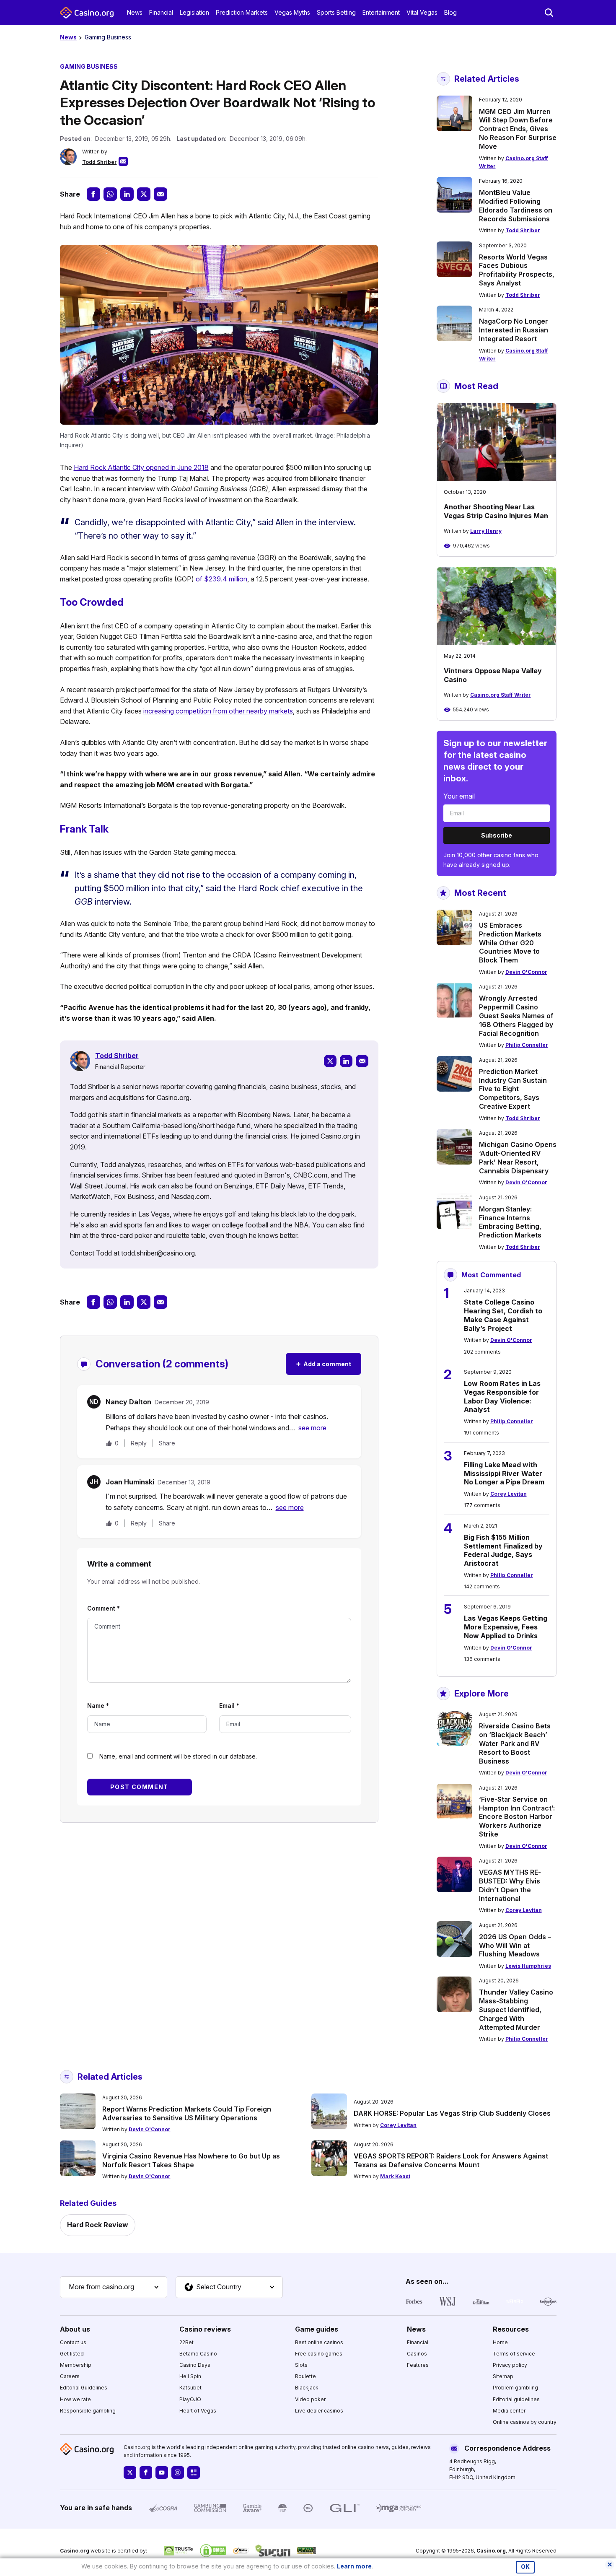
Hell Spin (190, 2376)
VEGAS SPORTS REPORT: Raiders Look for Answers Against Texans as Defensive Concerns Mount (451, 2160)
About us (75, 2329)
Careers (70, 2376)
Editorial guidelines (516, 2399)
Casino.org (491, 2551)
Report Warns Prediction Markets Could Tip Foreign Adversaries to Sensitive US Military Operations (187, 2113)
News (135, 12)
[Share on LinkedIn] (127, 194)
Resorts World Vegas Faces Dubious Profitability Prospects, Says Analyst (517, 270)
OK (525, 2567)
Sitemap (503, 2376)
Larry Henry (486, 531)
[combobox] (114, 2287)
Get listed (72, 2354)
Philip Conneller (527, 1045)
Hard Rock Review (98, 2225)
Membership (76, 2365)
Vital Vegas (422, 12)
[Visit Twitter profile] (130, 2472)
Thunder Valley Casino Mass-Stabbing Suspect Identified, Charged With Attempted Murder (516, 2009)
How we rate (75, 2399)
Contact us (73, 2342)
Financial (161, 12)
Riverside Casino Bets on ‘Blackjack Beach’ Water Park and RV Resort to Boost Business (515, 1743)
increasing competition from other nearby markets (218, 711)
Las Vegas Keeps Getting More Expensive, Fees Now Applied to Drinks (506, 1627)
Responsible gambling (88, 2411)
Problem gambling (515, 2388)
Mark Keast (395, 2176)
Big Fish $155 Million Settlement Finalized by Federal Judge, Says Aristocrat (503, 1550)
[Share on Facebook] (93, 194)
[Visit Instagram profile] (178, 2472)
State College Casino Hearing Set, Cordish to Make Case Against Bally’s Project (503, 1315)
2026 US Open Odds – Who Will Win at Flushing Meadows (515, 1946)
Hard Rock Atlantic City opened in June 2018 (141, 467)
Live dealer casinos (319, 2411)
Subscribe (497, 835)
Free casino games (319, 2354)
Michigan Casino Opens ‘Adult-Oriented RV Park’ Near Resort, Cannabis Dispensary (518, 1157)
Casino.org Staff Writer (501, 695)
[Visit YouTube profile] (162, 2472)
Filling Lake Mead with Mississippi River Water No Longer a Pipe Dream (504, 1473)
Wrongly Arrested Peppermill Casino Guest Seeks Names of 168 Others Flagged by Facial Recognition (516, 1016)
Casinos (417, 2354)
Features (418, 2365)
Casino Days (195, 2365)
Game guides (317, 2329)
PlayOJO (190, 2399)
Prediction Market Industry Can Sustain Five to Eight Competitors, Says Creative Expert (513, 1089)
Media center (509, 2411)
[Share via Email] (160, 194)
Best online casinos (319, 2342)
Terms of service (514, 2354)
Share (167, 1443)
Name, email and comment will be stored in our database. (178, 1756)
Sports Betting (336, 12)
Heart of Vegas (198, 2411)
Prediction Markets (242, 12)
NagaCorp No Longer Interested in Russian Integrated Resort (514, 330)
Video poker (310, 2399)
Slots (301, 2365)
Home (500, 2342)
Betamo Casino (198, 2354)
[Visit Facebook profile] (146, 2472)
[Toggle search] (549, 13)
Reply (139, 1443)
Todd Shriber (100, 162)
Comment (104, 1608)
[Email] (362, 1061)
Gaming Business (108, 37)
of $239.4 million (221, 579)
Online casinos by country (525, 2422)
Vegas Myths (292, 12)
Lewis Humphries (528, 1966)
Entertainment (381, 12)
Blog (450, 12)
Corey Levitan (509, 1494)
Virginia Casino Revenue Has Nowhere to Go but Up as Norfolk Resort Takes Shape (191, 2160)
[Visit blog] (194, 2472)
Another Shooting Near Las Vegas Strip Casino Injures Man (496, 511)
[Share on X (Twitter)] (144, 194)
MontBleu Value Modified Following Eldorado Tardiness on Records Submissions (516, 205)
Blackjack (307, 2388)
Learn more (354, 2566)
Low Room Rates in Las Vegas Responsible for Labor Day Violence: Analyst (502, 1396)
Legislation (194, 12)
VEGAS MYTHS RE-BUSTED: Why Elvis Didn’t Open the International (510, 1885)
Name (98, 1706)
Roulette (305, 2376)
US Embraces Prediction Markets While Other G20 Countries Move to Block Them (510, 943)
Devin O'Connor (526, 972)
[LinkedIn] (346, 1061)
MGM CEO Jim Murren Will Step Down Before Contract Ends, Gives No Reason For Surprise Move (518, 129)
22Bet (186, 2342)
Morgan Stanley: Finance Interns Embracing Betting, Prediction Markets (510, 1222)
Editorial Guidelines (84, 2388)
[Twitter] (330, 1061)
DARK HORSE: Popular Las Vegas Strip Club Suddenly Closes (452, 2113)
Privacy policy (510, 2365)
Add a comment (324, 1363)
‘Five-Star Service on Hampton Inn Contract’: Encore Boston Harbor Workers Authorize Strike (517, 1817)
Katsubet (190, 2388)
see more (312, 1428)
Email (229, 1706)
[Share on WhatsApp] (110, 194)
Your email (459, 796)
